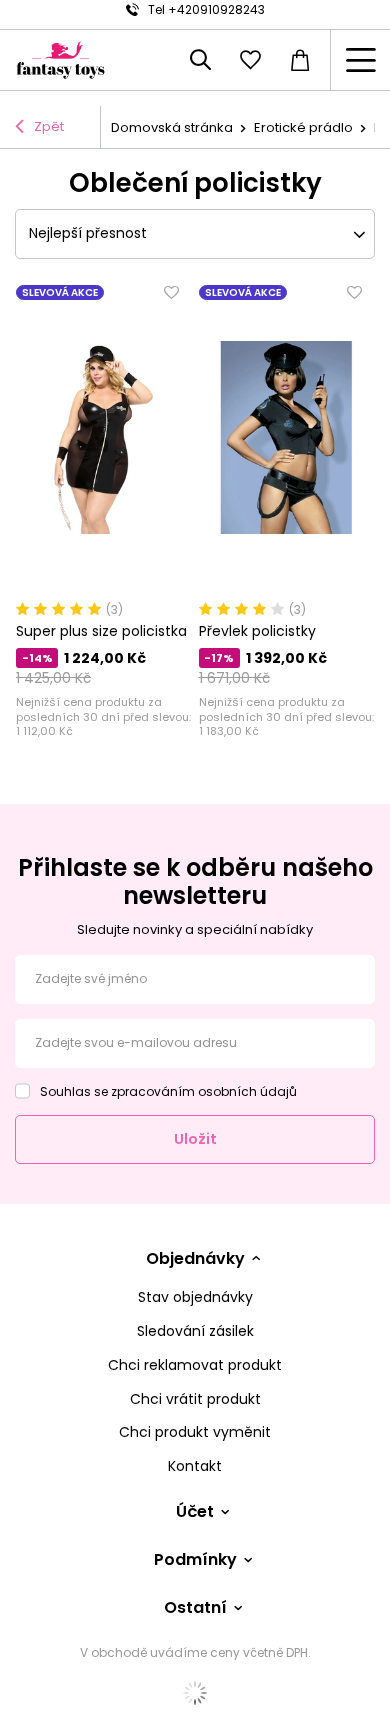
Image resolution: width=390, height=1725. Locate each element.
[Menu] (360, 60)
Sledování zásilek (195, 1331)
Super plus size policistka (101, 631)
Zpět (49, 126)
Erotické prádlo (303, 127)
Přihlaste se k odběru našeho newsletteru (195, 881)
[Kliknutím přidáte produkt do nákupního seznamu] (172, 293)
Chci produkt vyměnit (195, 1432)
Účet (195, 1512)
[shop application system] (195, 1693)
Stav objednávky (195, 1297)
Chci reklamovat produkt (195, 1365)
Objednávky (195, 1259)
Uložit (195, 1139)
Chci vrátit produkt (195, 1399)
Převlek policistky (257, 631)
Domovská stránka (172, 127)
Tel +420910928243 (206, 9)
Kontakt (195, 1466)
